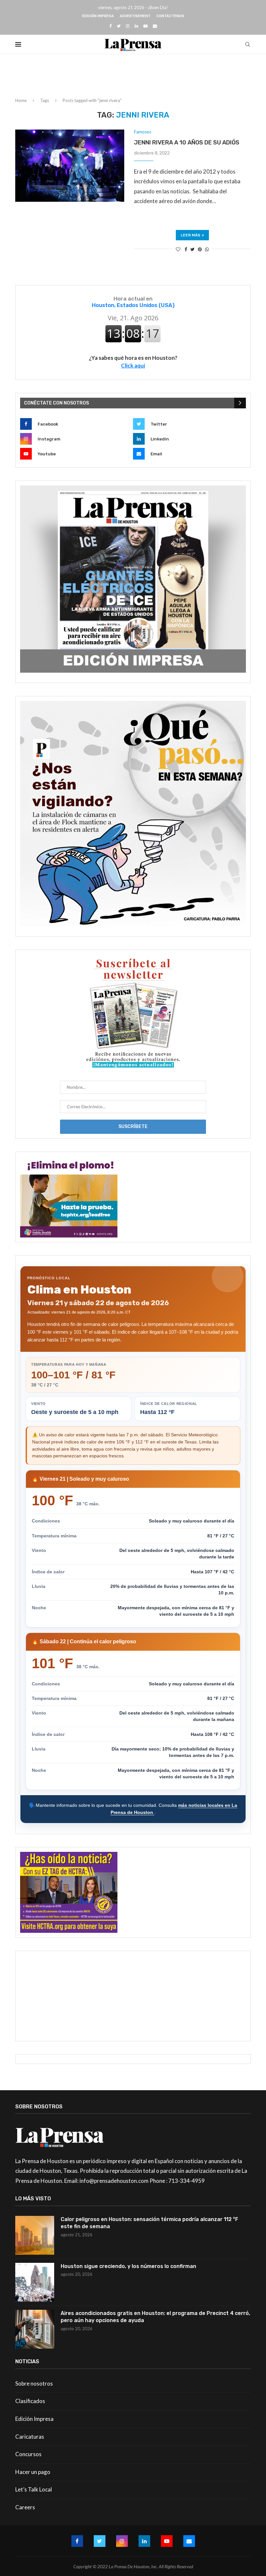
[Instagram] (128, 26)
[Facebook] (110, 26)
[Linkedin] (136, 26)
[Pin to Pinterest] (200, 249)
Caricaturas (30, 2437)
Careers (25, 2507)
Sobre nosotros (34, 2383)
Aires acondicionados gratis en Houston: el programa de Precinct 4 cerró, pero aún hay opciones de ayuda (155, 2317)
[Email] (155, 26)
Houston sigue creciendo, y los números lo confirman (128, 2266)
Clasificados (30, 2401)
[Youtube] (145, 26)
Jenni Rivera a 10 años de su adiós (187, 142)
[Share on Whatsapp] (207, 249)
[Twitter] (119, 26)
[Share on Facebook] (186, 249)
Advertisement (135, 16)
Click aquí (133, 365)
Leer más (190, 235)
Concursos (28, 2454)
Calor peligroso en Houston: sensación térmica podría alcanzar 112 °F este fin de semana (149, 2223)
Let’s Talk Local (34, 2489)
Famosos (143, 132)
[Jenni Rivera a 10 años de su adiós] (70, 166)
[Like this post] (178, 249)
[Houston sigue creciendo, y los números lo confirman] (35, 2282)
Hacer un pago (33, 2472)
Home (21, 100)
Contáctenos (170, 16)
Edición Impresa (98, 16)
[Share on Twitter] (193, 249)
